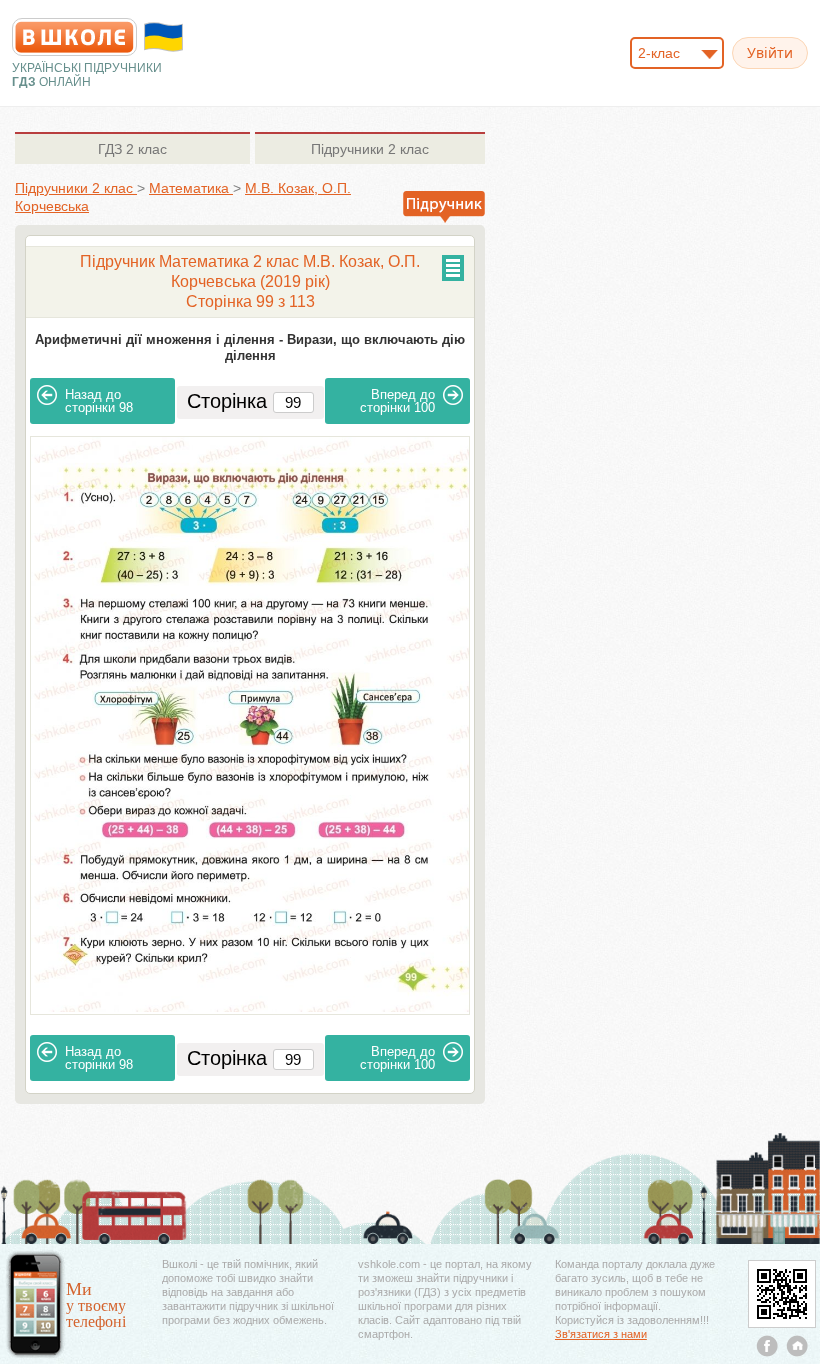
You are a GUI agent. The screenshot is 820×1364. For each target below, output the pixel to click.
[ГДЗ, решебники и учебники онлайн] (74, 37)
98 (99, 401)
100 (397, 401)
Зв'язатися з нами (601, 1334)
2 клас (132, 149)
